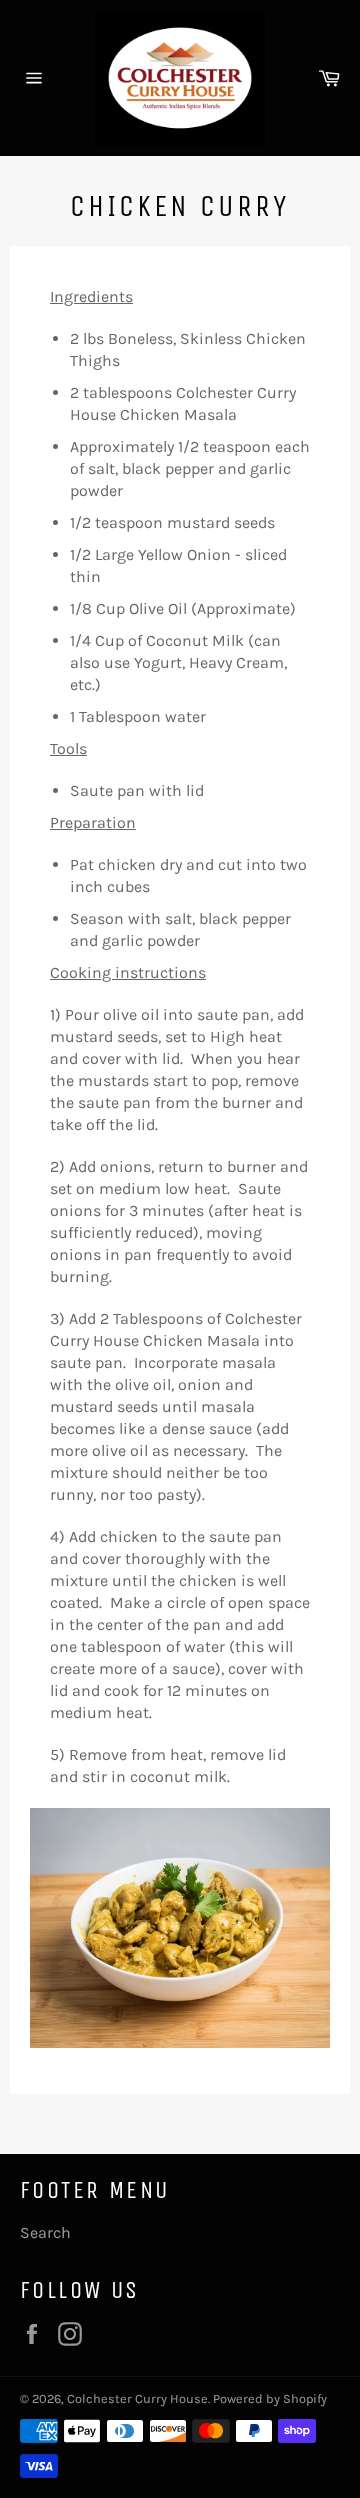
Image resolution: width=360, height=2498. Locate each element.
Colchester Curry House (137, 2398)
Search (45, 2232)
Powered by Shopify (270, 2398)
